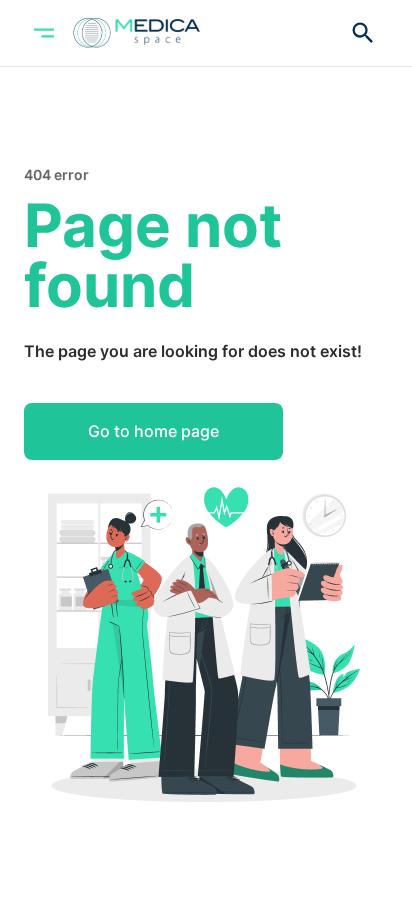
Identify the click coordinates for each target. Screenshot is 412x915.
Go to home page (153, 431)
